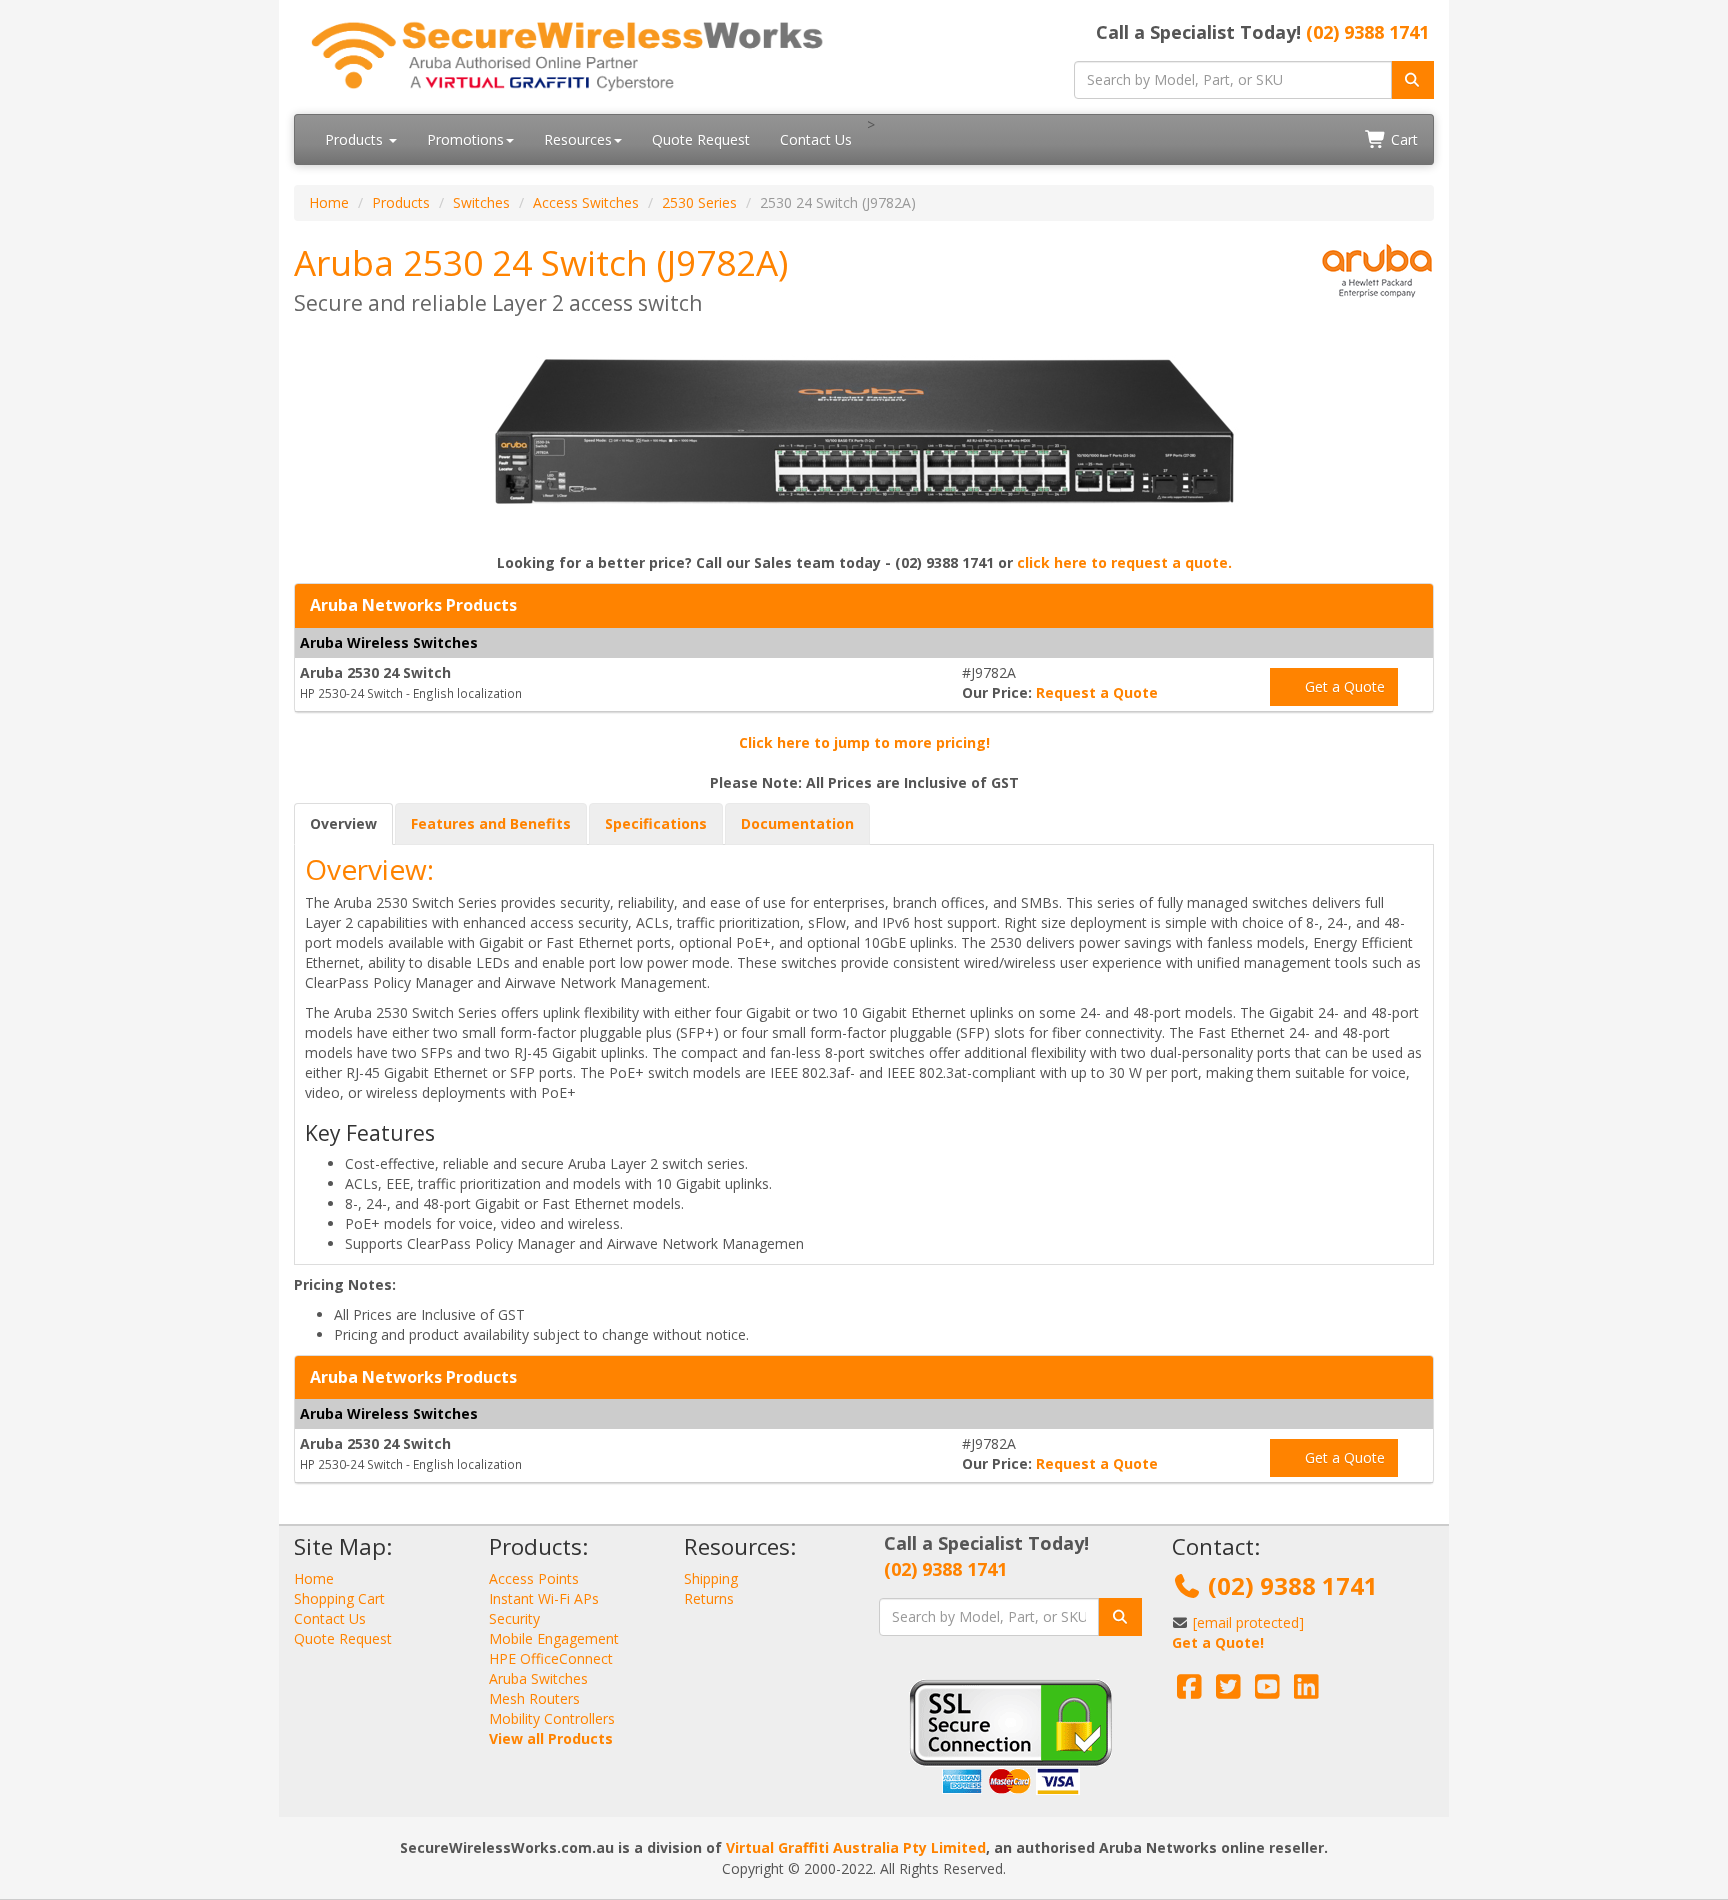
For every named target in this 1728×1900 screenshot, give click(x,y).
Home (329, 202)
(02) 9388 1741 (1367, 32)
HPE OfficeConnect (551, 1658)
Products (356, 139)
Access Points (534, 1578)
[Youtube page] (1267, 1691)
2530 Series (699, 202)
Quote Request (701, 139)
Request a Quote (1097, 692)
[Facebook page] (1189, 1691)
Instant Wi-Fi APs (544, 1598)
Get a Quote (1343, 686)
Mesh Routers (534, 1698)
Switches (481, 202)
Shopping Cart (339, 1598)
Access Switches (586, 202)
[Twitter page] (1228, 1691)
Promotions (465, 139)
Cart (1402, 139)
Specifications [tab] (656, 823)
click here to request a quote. (1124, 562)
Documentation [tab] (797, 823)
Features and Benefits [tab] (491, 823)
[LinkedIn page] (1306, 1691)
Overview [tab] (343, 823)
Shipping (711, 1578)
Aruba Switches (538, 1678)
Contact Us (816, 139)
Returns (709, 1598)
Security (514, 1618)
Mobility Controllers (552, 1718)
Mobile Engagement (554, 1638)
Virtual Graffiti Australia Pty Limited (856, 1847)
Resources (578, 139)
